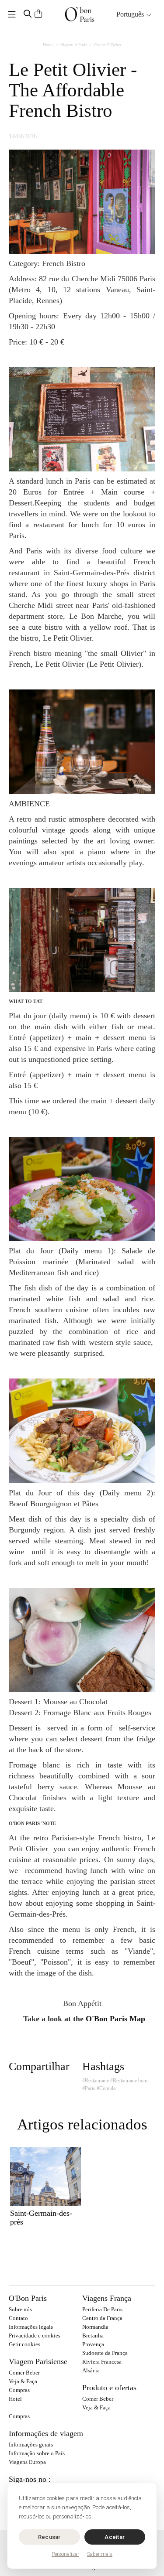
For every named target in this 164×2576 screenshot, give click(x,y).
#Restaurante (96, 2081)
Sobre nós (20, 2309)
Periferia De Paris (102, 2309)
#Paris (89, 2088)
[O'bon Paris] (80, 14)
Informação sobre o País (37, 2453)
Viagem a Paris (74, 45)
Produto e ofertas (109, 2388)
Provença (93, 2344)
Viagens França (107, 2298)
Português (131, 14)
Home (48, 45)
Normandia (95, 2327)
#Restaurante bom (129, 2081)
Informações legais (31, 2327)
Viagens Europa (27, 2462)
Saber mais (100, 2554)
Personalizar (65, 2554)
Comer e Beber (108, 45)
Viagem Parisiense (38, 2361)
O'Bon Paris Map (115, 2019)
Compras (19, 2390)
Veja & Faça (23, 2381)
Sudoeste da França (105, 2353)
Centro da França (102, 2318)
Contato (18, 2318)
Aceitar (115, 2537)
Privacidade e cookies (35, 2335)
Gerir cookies (24, 2344)
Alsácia (91, 2370)
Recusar (49, 2537)
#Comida (106, 2088)
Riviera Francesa (102, 2362)
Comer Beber (24, 2373)
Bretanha (93, 2335)
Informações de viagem (46, 2433)
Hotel (15, 2399)
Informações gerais (31, 2445)
